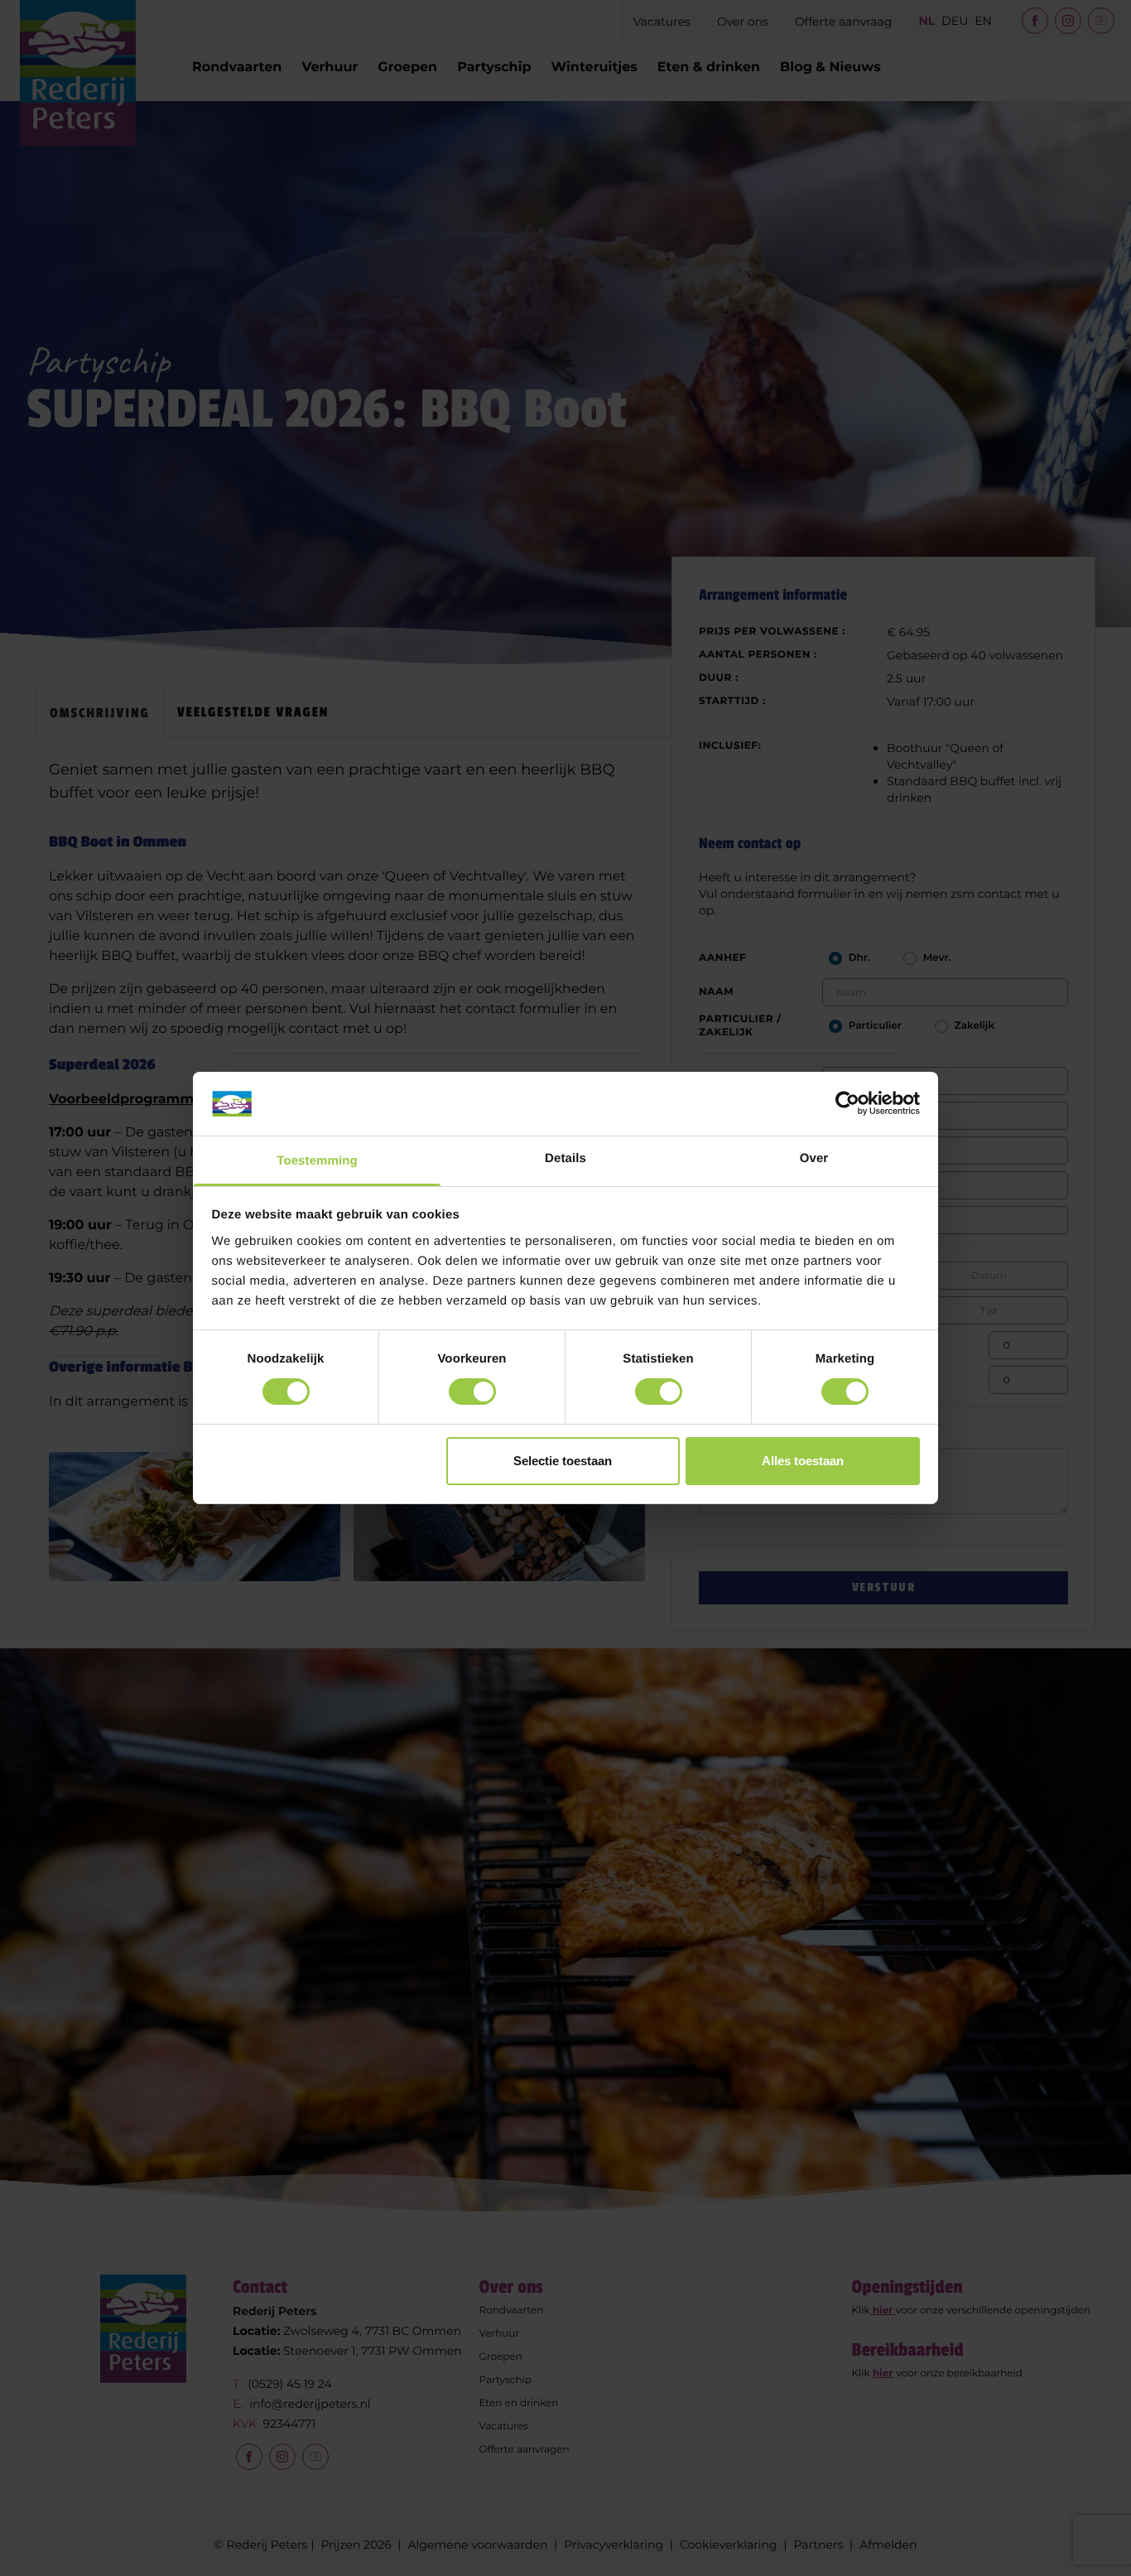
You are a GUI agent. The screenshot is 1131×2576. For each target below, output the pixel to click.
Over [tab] (814, 1158)
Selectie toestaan (563, 1461)
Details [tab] (565, 1158)
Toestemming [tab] (317, 1161)
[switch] (472, 1392)
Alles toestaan (803, 1461)
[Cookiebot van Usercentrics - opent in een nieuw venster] (847, 1103)
